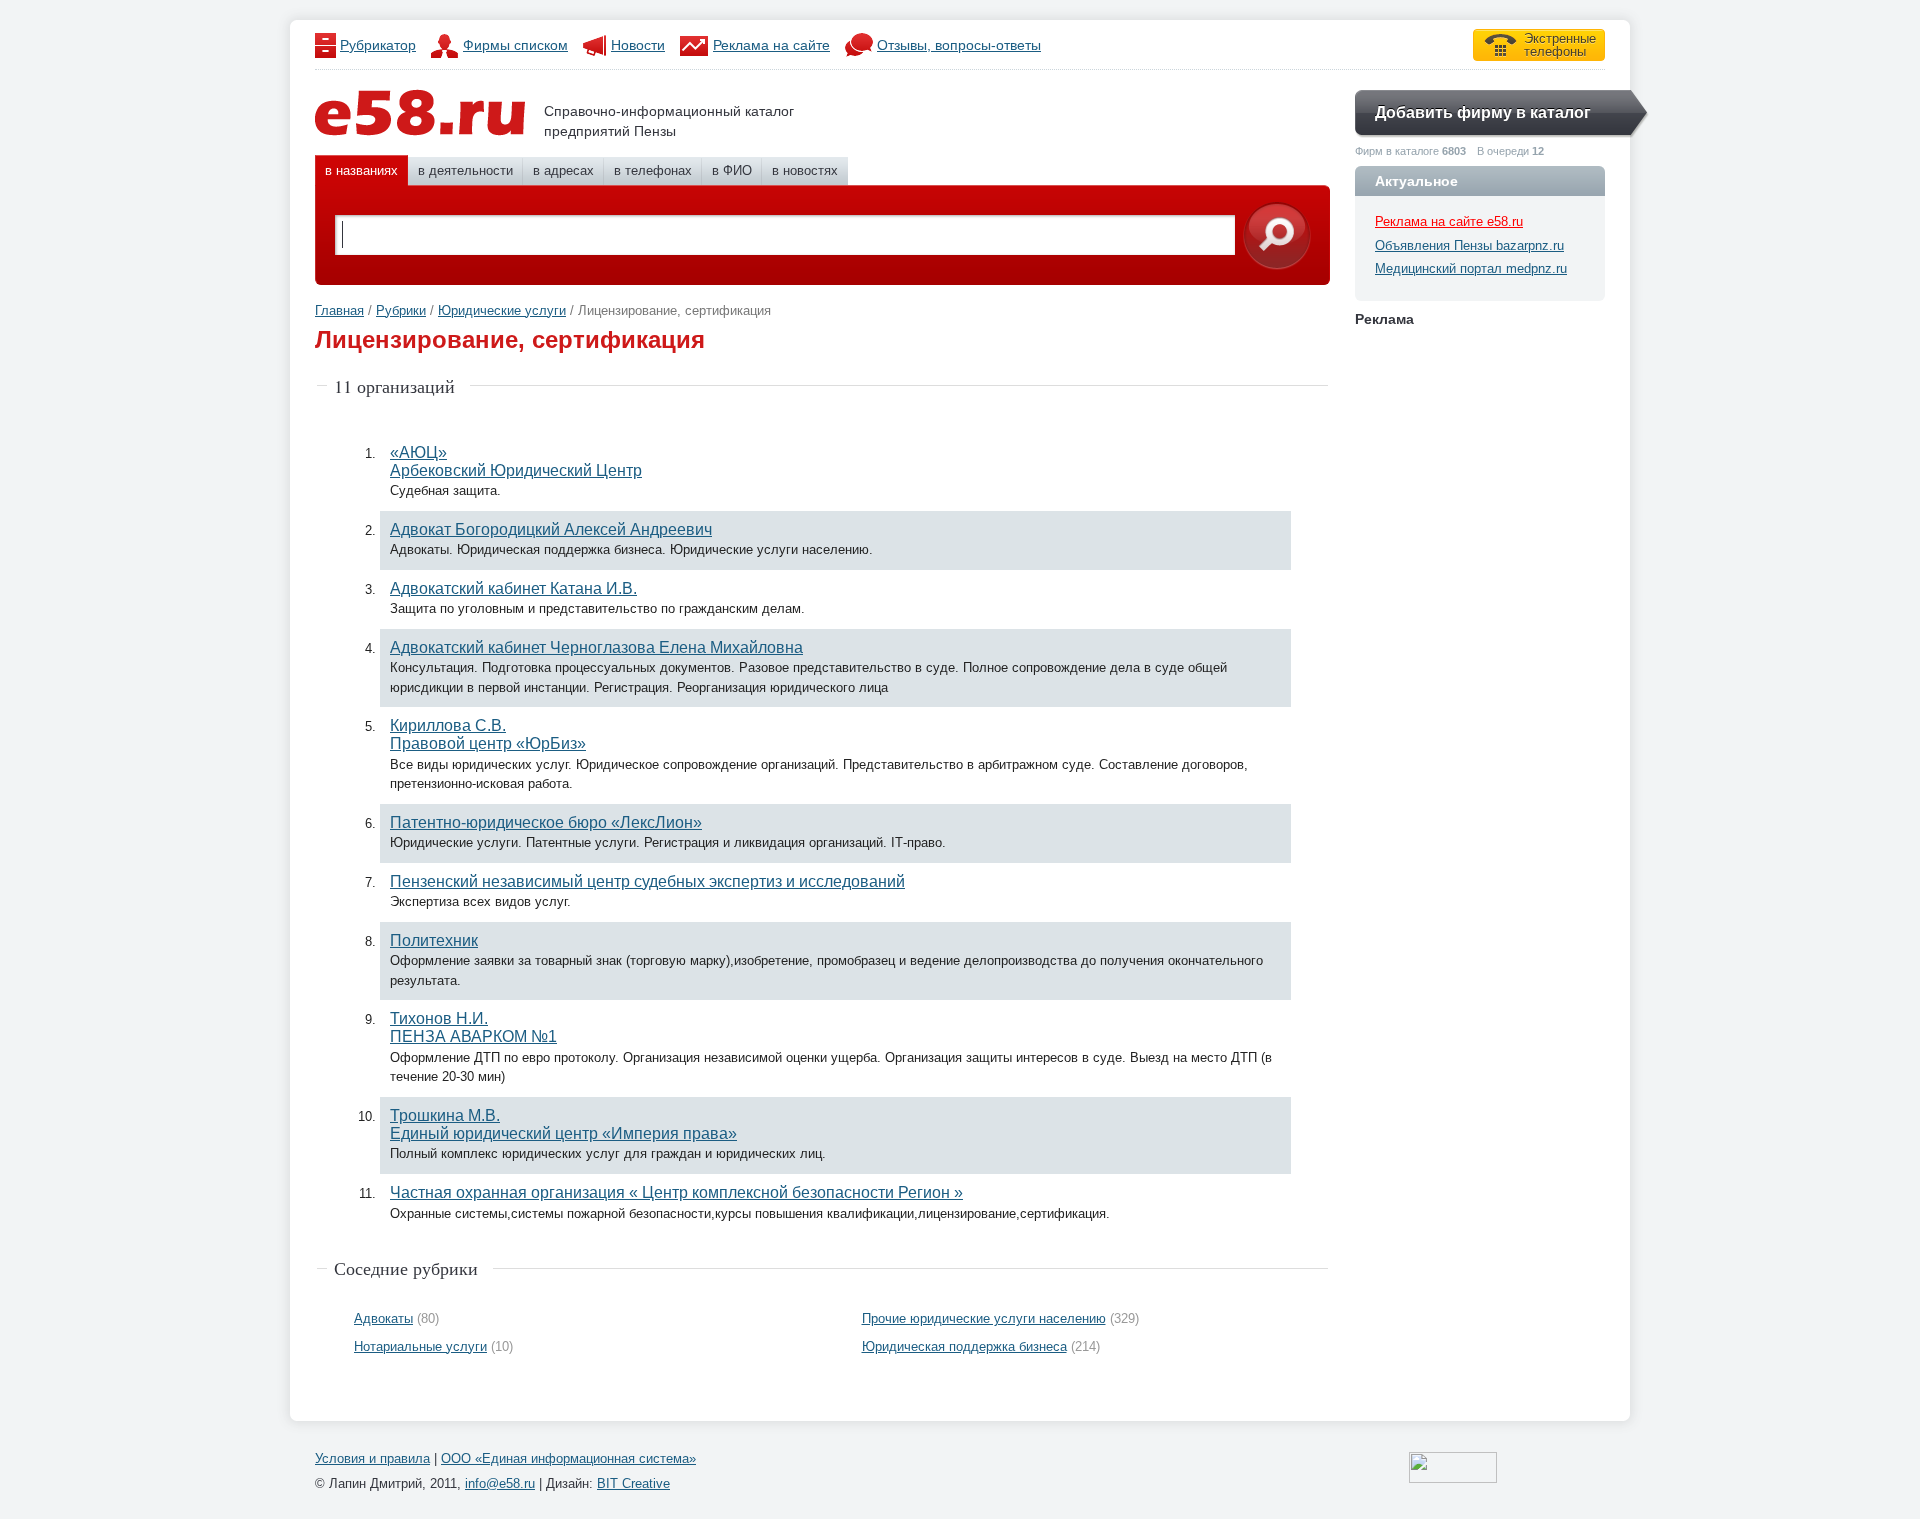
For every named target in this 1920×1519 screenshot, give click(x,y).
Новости (638, 45)
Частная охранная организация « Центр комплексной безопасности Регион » (676, 1192)
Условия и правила (372, 1458)
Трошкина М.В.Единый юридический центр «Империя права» (563, 1124)
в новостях (805, 170)
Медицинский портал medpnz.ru (1471, 268)
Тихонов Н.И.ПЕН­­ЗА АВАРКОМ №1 (473, 1027)
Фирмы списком (515, 45)
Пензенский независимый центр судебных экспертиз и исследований (647, 881)
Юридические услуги (502, 310)
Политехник (434, 940)
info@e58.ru (500, 1483)
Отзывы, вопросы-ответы (959, 45)
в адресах (563, 170)
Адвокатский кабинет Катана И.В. (513, 588)
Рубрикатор (378, 45)
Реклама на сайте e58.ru (1449, 221)
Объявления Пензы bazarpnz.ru (1469, 245)
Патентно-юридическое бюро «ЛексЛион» (546, 822)
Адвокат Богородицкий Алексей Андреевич (551, 529)
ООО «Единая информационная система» (568, 1458)
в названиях (361, 170)
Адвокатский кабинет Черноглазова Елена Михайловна (596, 647)
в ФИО (732, 170)
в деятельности (465, 170)
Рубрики (401, 310)
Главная (339, 310)
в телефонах (653, 170)
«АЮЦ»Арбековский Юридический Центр (516, 461)
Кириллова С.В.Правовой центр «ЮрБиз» (488, 734)
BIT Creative (633, 1483)
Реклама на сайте (771, 45)
